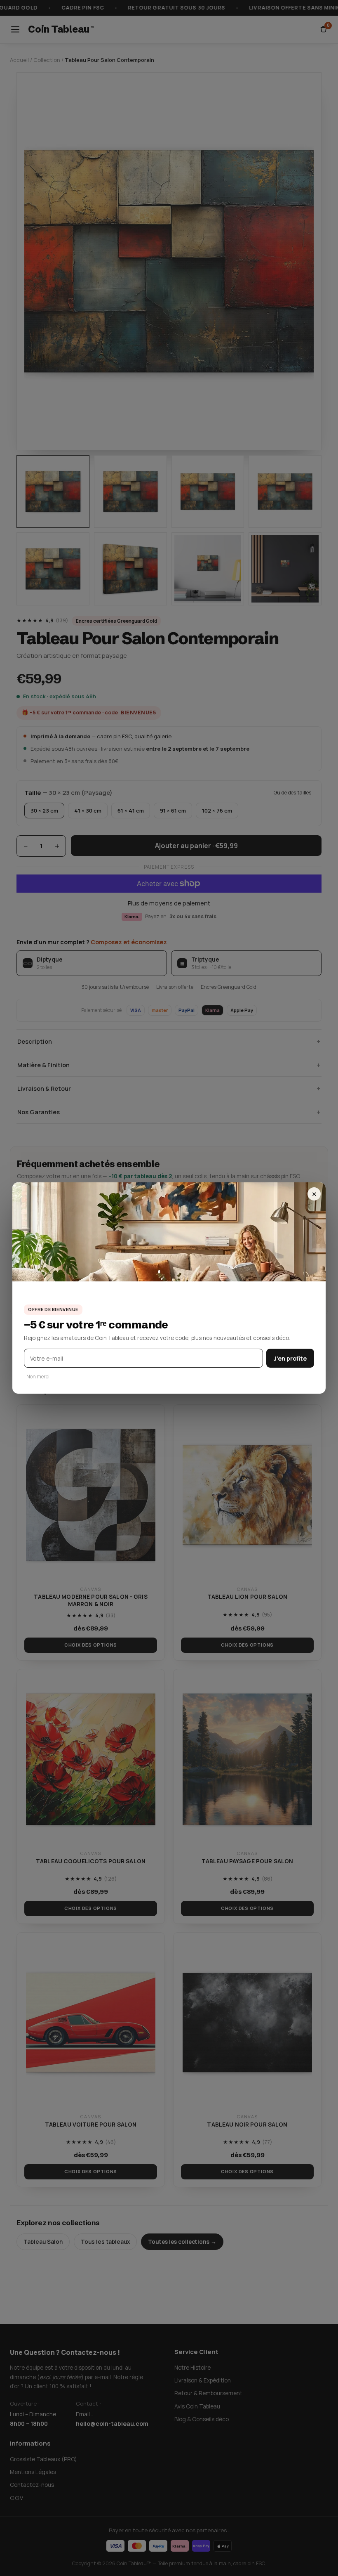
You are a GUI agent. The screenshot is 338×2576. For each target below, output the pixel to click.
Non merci (38, 1377)
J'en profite (290, 1358)
